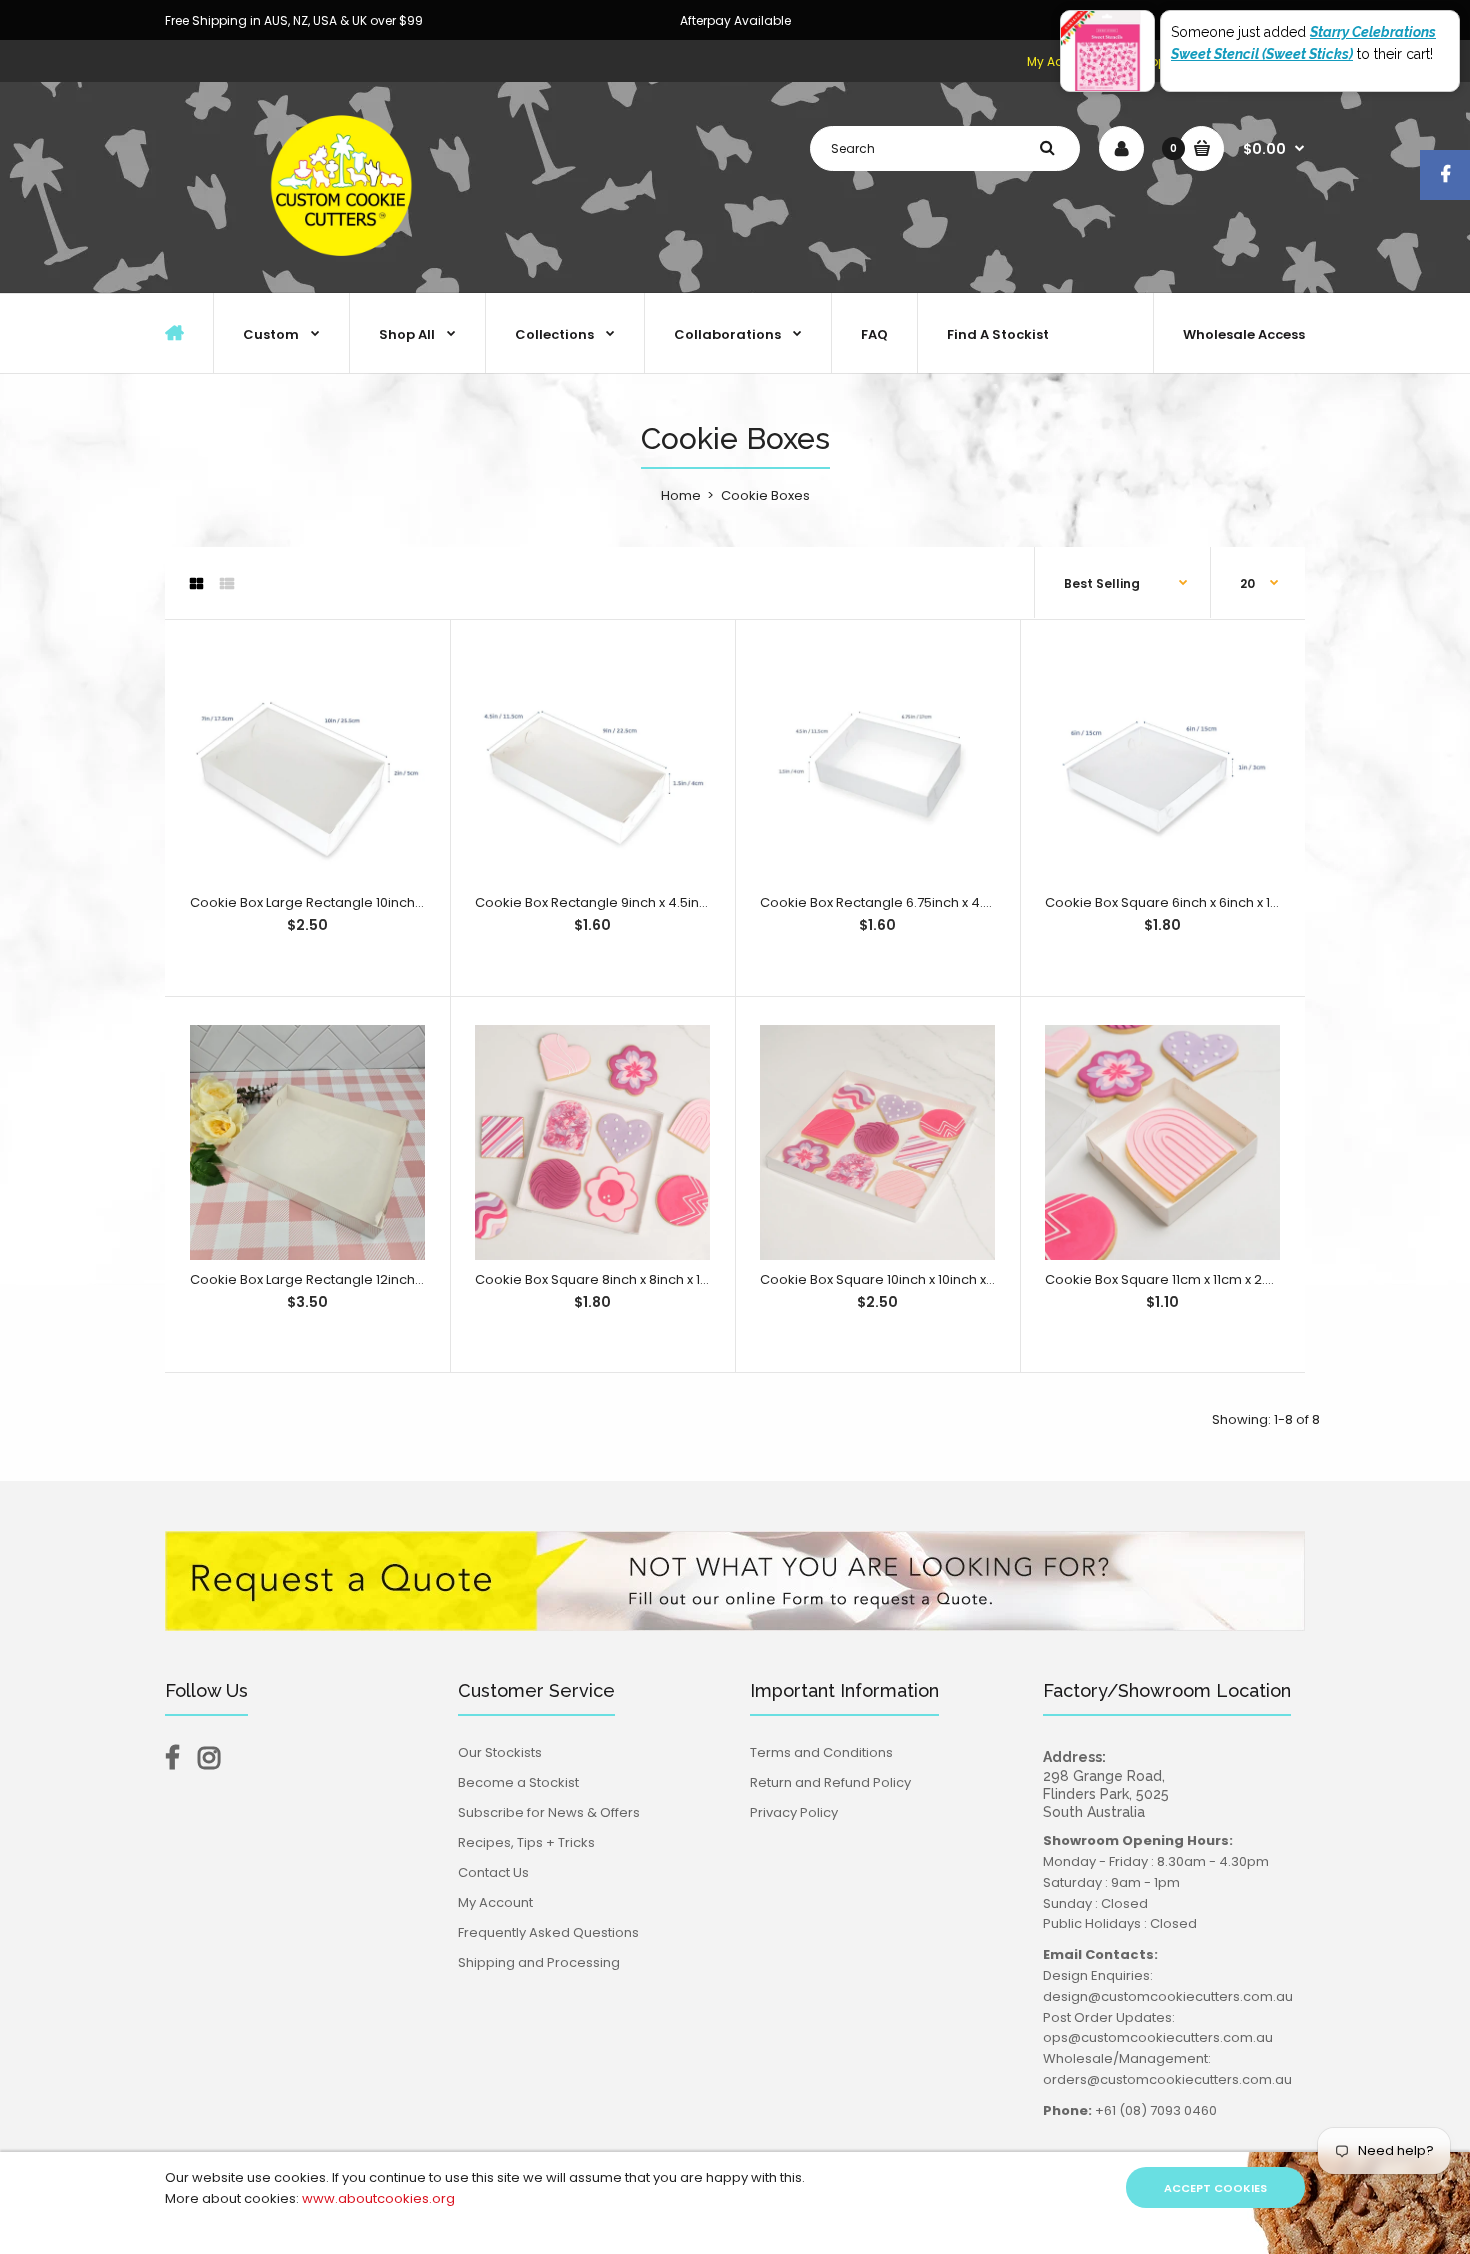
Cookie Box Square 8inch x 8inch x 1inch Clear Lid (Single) (658, 1279)
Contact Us (493, 1872)
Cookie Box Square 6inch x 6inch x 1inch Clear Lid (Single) (1228, 902)
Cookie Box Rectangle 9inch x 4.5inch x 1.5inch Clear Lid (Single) (679, 902)
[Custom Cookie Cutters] (345, 271)
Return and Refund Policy (830, 1782)
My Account (495, 1902)
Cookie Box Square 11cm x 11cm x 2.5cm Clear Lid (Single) (1226, 1279)
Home (681, 495)
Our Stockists (500, 1752)
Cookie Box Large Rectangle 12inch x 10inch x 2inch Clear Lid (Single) (408, 1279)
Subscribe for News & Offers (549, 1812)
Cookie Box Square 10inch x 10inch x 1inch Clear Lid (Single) (947, 1279)
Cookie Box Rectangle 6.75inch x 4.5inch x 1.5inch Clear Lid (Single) (973, 902)
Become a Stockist (518, 1782)
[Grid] (196, 584)
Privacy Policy (794, 1812)
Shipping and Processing (539, 1962)
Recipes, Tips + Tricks (526, 1842)
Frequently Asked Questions (548, 1932)
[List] (227, 584)
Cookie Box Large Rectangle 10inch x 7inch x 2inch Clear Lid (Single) (406, 902)
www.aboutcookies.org (378, 2198)
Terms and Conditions (821, 1752)
